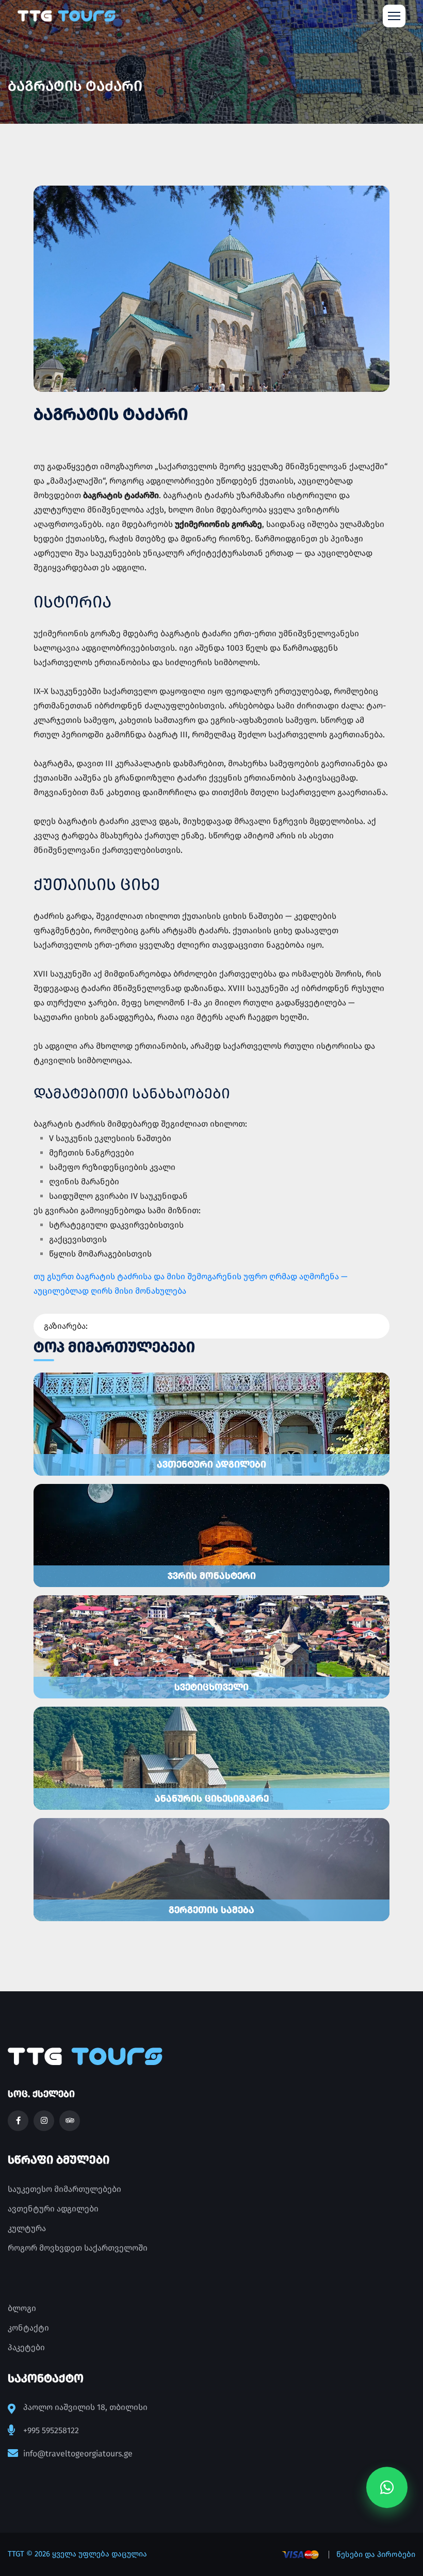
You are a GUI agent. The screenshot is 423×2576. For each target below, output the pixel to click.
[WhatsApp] (387, 2488)
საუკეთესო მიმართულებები (64, 2189)
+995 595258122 (51, 2430)
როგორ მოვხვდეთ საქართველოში (78, 2248)
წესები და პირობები (376, 2554)
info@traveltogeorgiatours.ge (78, 2454)
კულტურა (27, 2228)
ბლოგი (22, 2308)
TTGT (16, 2554)
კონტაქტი (28, 2328)
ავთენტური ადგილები (53, 2209)
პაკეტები (26, 2347)
